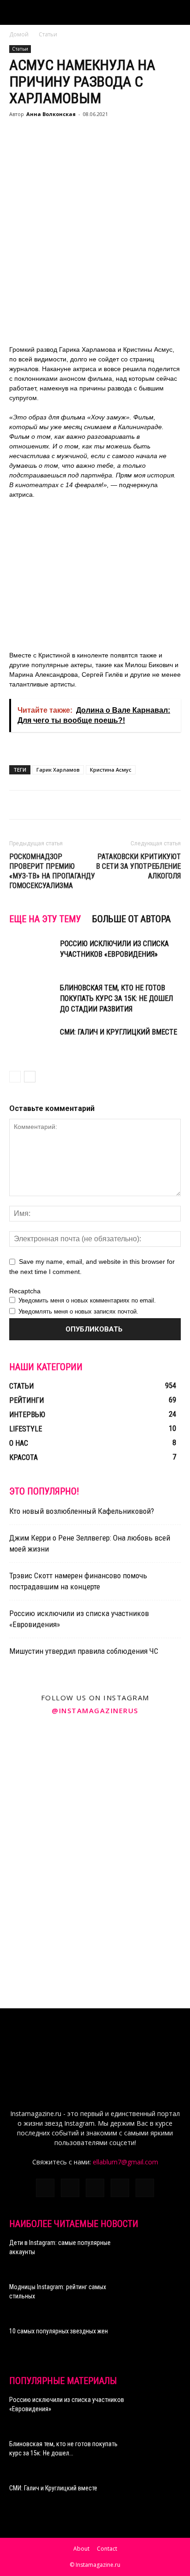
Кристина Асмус (111, 770)
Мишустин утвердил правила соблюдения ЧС (84, 1651)
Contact (107, 2549)
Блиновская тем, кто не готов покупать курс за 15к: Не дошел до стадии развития (116, 998)
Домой (19, 34)
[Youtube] (145, 2188)
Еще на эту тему (45, 919)
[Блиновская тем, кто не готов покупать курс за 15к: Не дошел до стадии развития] (32, 998)
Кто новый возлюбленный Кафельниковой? (82, 1511)
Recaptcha (25, 1291)
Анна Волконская (51, 114)
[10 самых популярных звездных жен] (158, 2343)
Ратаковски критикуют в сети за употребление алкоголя (138, 866)
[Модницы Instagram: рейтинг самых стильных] (158, 2298)
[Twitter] (95, 2188)
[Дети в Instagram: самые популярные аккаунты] (158, 2254)
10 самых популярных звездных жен (59, 2331)
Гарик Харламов (58, 770)
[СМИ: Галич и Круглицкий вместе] (32, 1043)
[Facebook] (45, 2188)
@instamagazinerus (95, 1710)
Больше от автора (131, 919)
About (81, 2549)
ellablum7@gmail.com (125, 2162)
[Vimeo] (120, 2188)
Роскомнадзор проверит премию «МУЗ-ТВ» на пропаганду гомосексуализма (52, 871)
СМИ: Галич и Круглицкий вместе (119, 1032)
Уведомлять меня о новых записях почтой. (78, 1311)
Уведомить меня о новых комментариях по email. (87, 1300)
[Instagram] (70, 2188)
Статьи (48, 34)
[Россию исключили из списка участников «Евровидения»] (32, 954)
